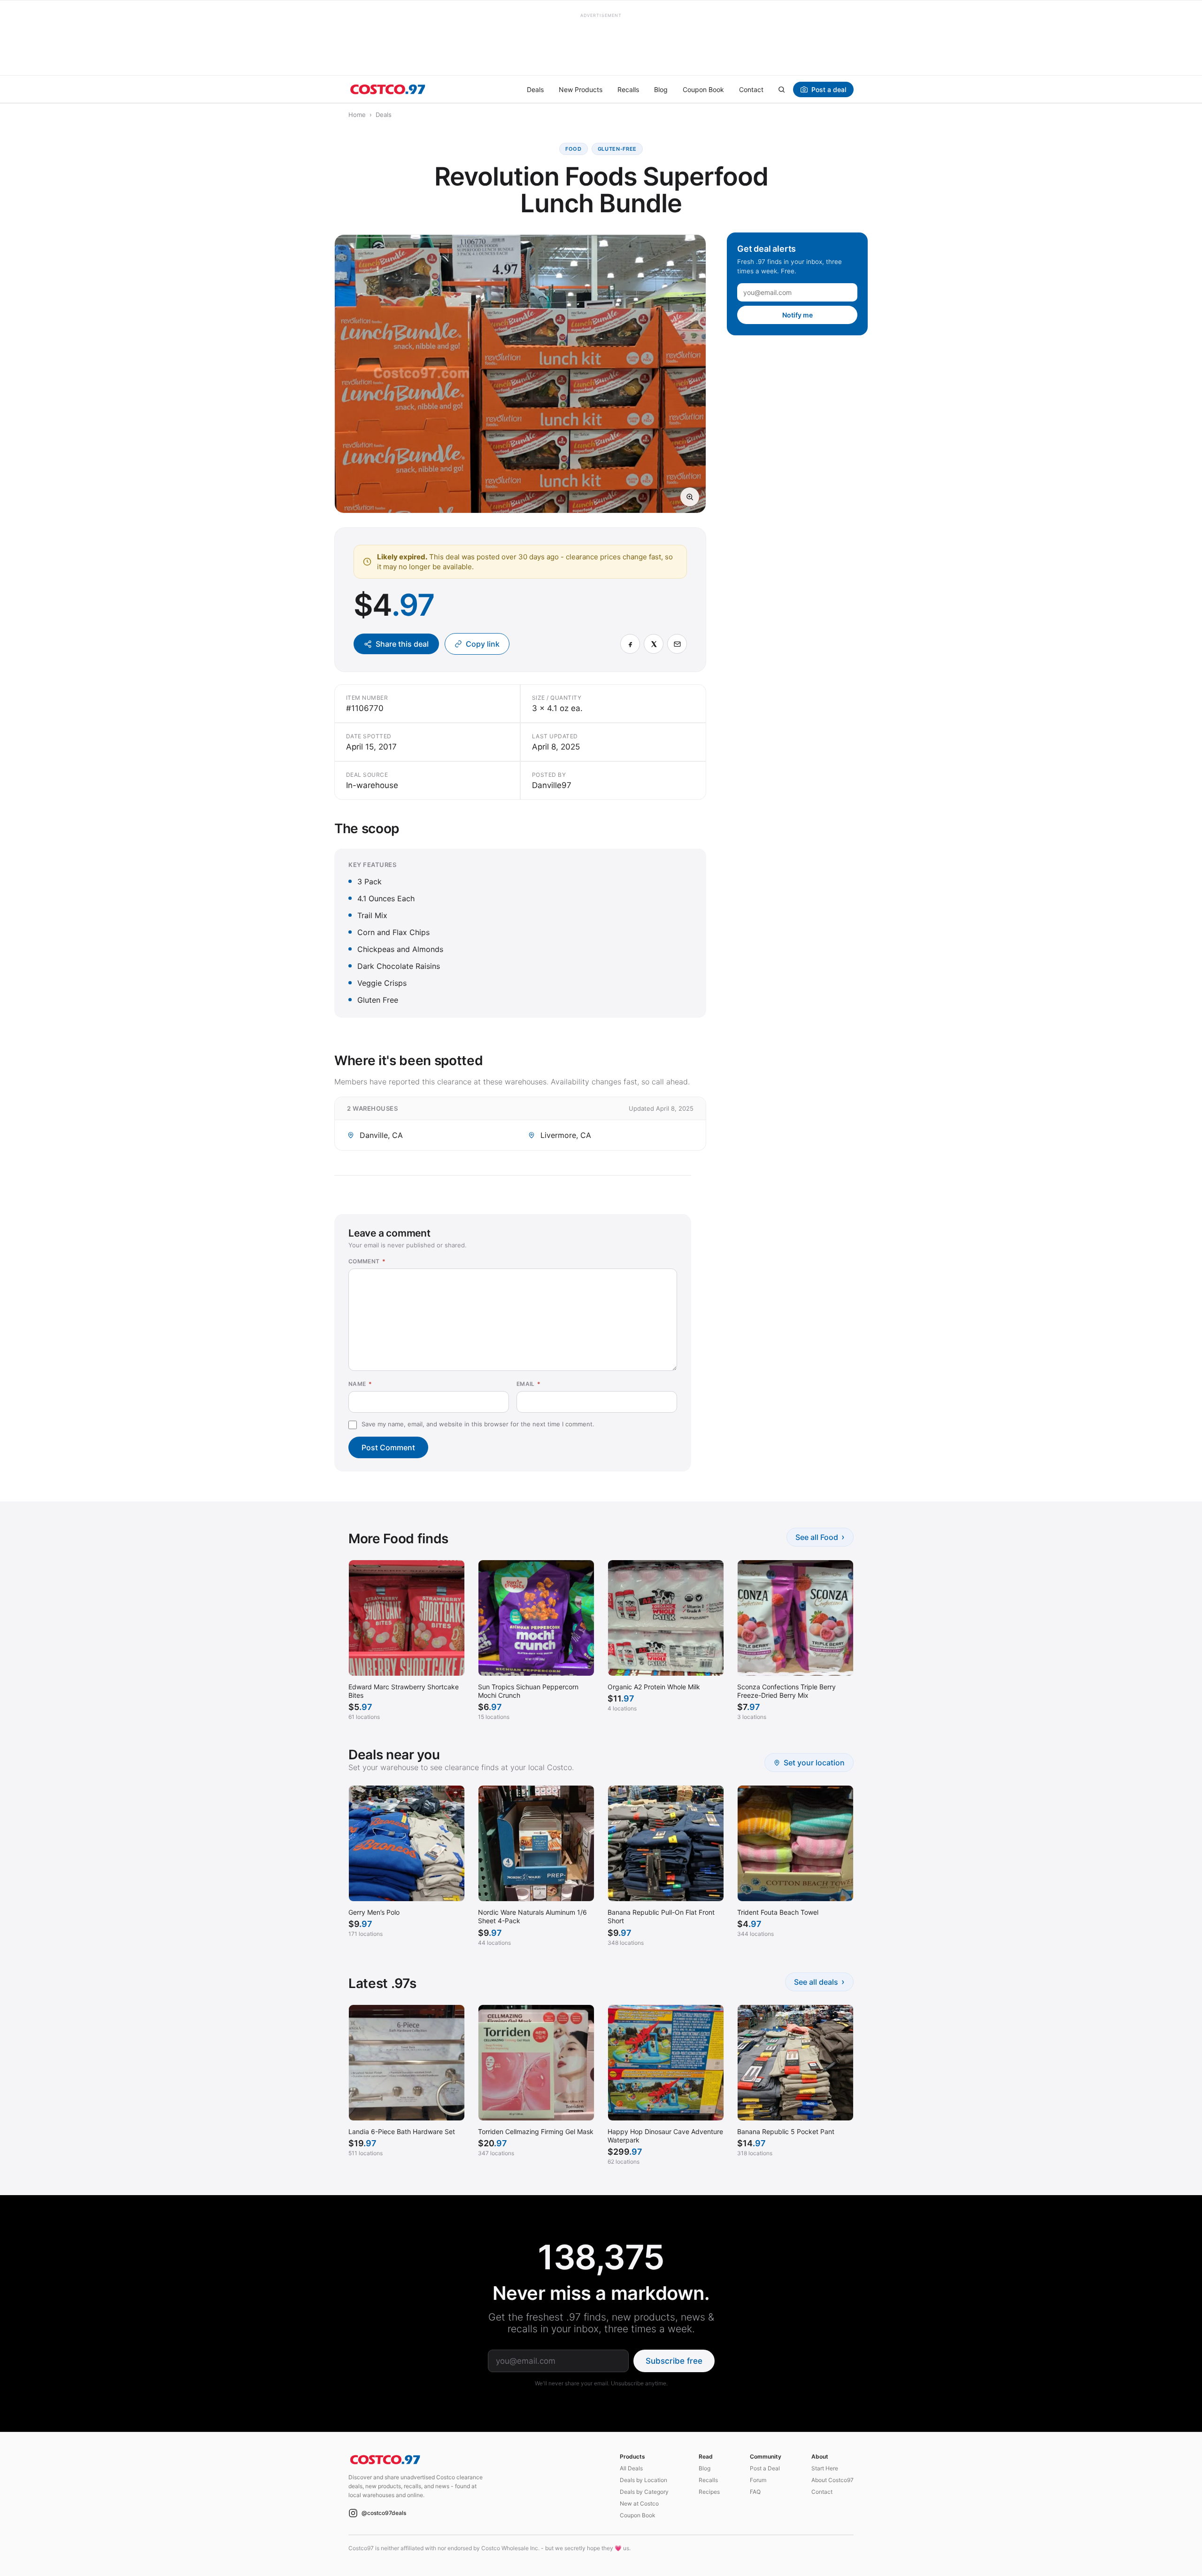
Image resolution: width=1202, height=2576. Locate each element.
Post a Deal (765, 2468)
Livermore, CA (566, 1135)
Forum (758, 2480)
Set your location (814, 1763)
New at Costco (639, 2503)
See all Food (820, 1537)
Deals (535, 89)
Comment (367, 1261)
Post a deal (829, 89)
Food (574, 149)
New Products (581, 89)
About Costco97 (832, 2480)
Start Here (825, 2468)
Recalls (628, 89)
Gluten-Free (617, 149)
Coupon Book (703, 89)
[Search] (781, 89)
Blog (661, 89)
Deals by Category (644, 2492)
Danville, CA (381, 1135)
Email (529, 1384)
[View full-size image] (690, 497)
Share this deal (402, 644)
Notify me (797, 315)
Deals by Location (643, 2480)
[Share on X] (654, 644)
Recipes (709, 2492)
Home (357, 115)
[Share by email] (677, 644)
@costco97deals (384, 2513)
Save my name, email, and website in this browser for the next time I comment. (478, 1424)
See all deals (819, 1982)
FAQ (755, 2492)
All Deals (631, 2468)
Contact (751, 89)
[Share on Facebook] (630, 644)
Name (360, 1384)
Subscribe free (674, 2361)
